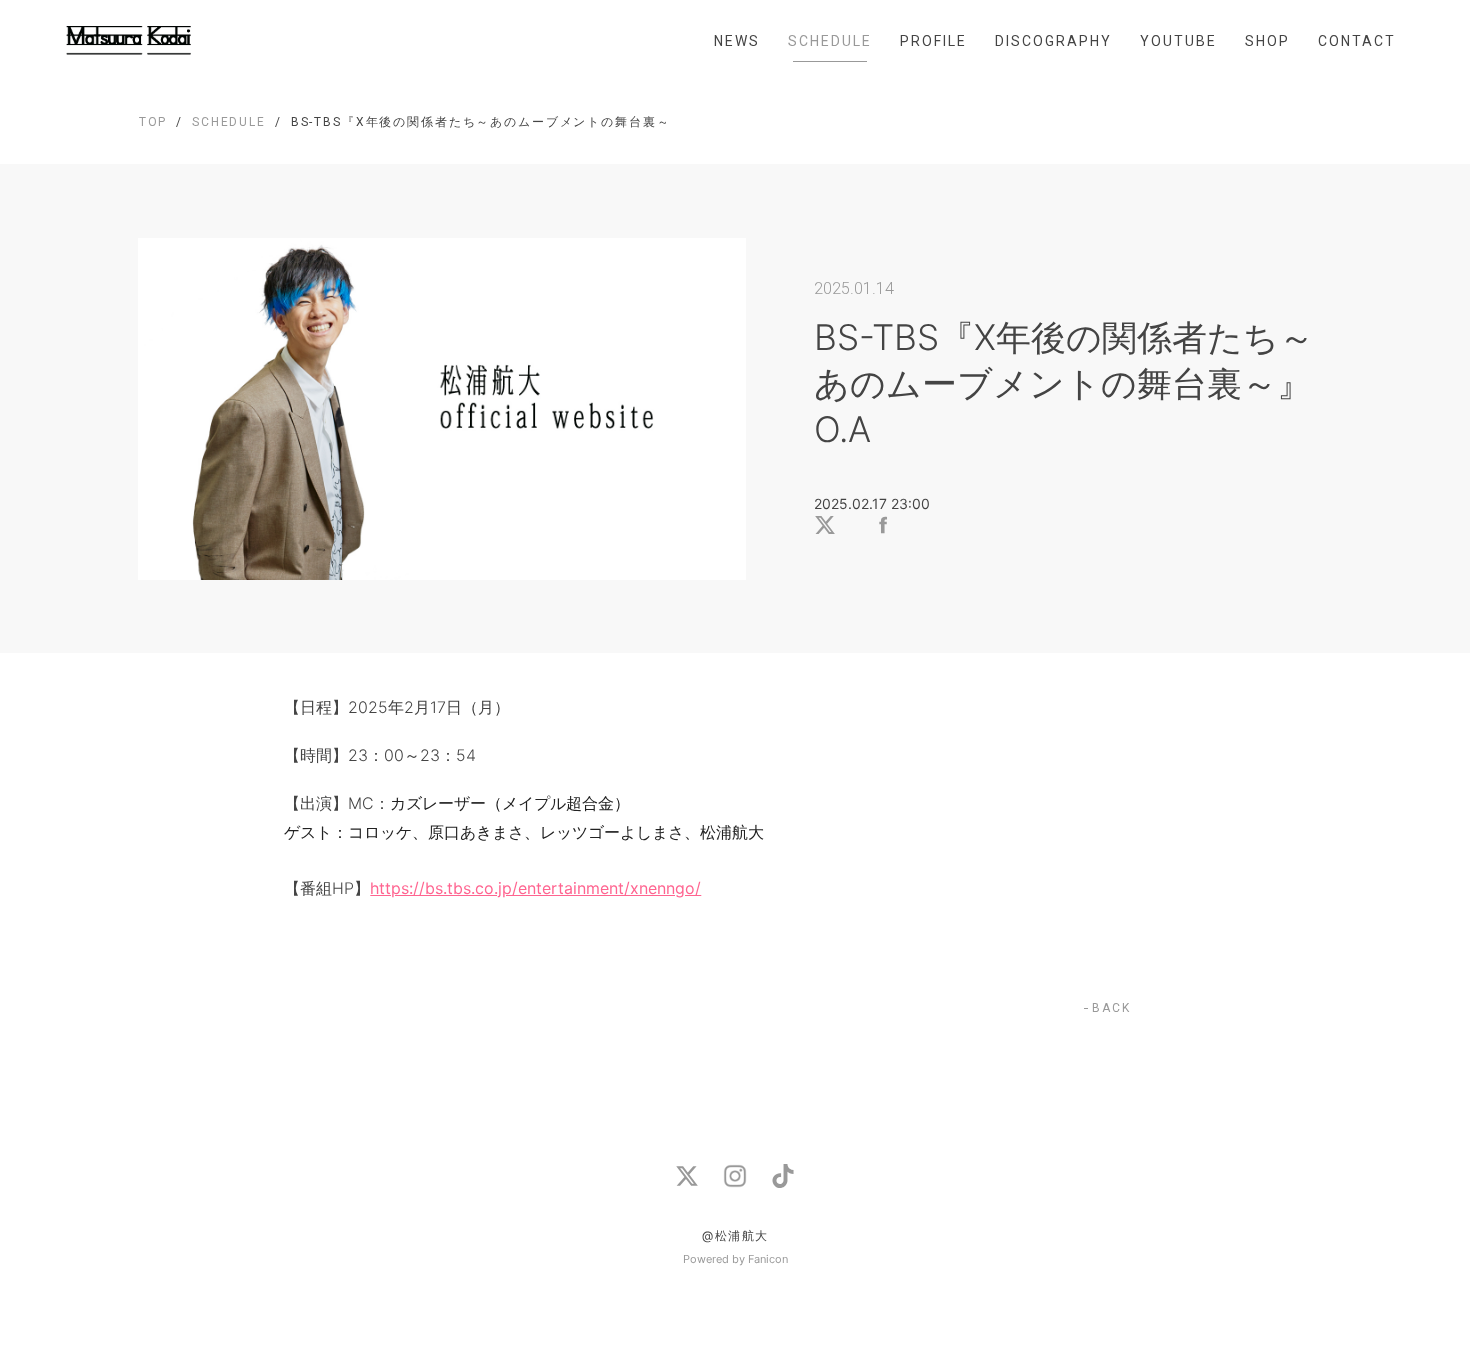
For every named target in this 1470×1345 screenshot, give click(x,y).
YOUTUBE (1178, 41)
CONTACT (1357, 41)
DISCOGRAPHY (1053, 41)
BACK (1111, 1008)
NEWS (737, 41)
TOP (153, 122)
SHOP (1267, 41)
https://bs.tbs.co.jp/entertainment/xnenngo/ (535, 888)
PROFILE (933, 41)
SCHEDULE (830, 41)
